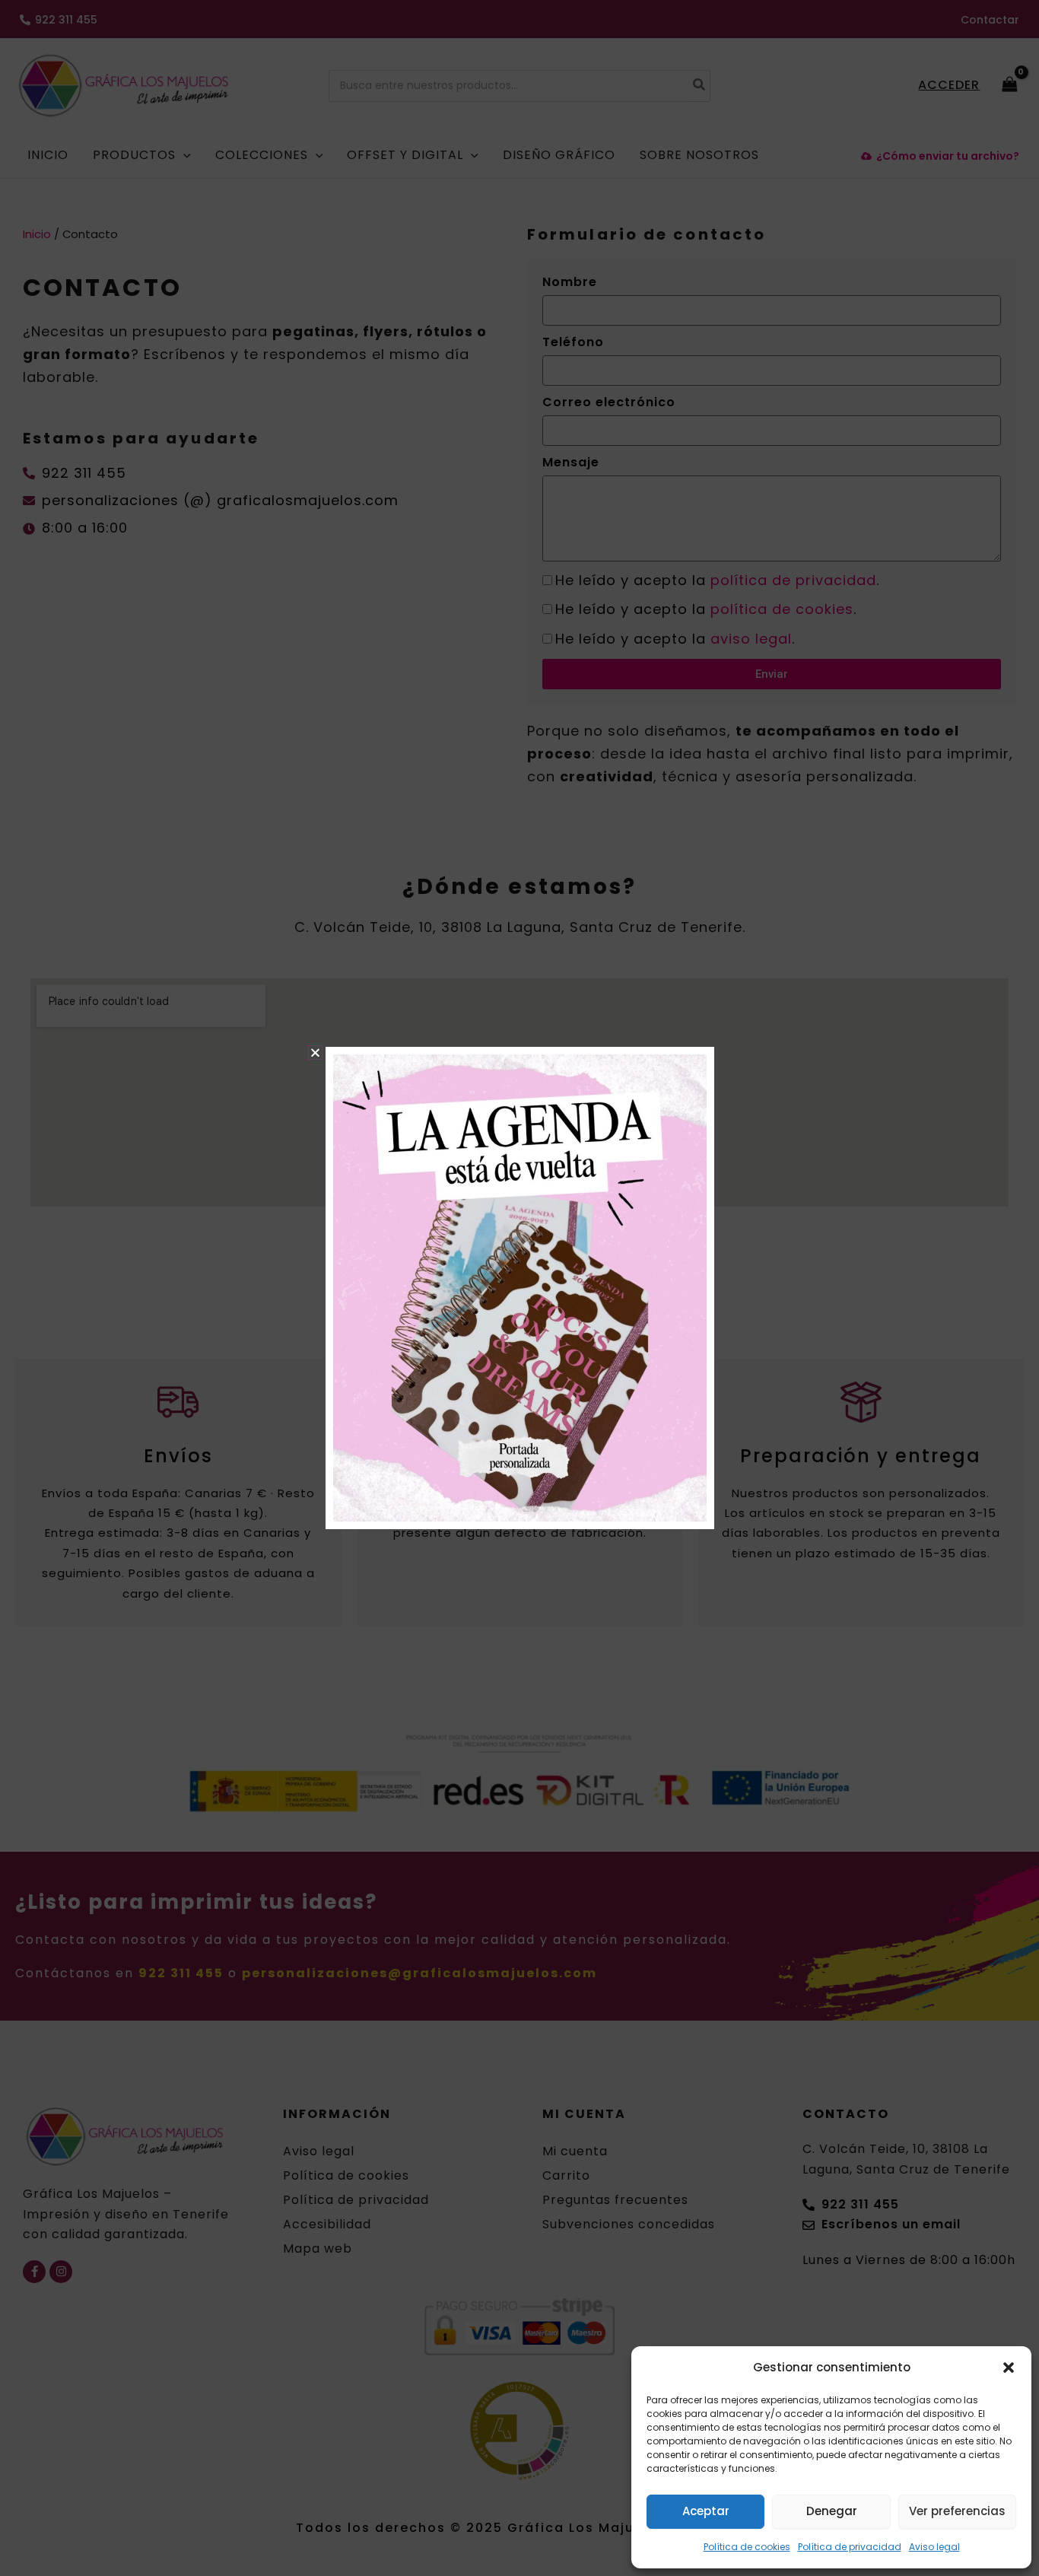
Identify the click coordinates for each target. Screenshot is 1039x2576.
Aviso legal (934, 2547)
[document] (519, 1288)
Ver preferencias (957, 2511)
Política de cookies (747, 2547)
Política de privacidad (850, 2547)
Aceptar (706, 2511)
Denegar (832, 2511)
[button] (1009, 2368)
